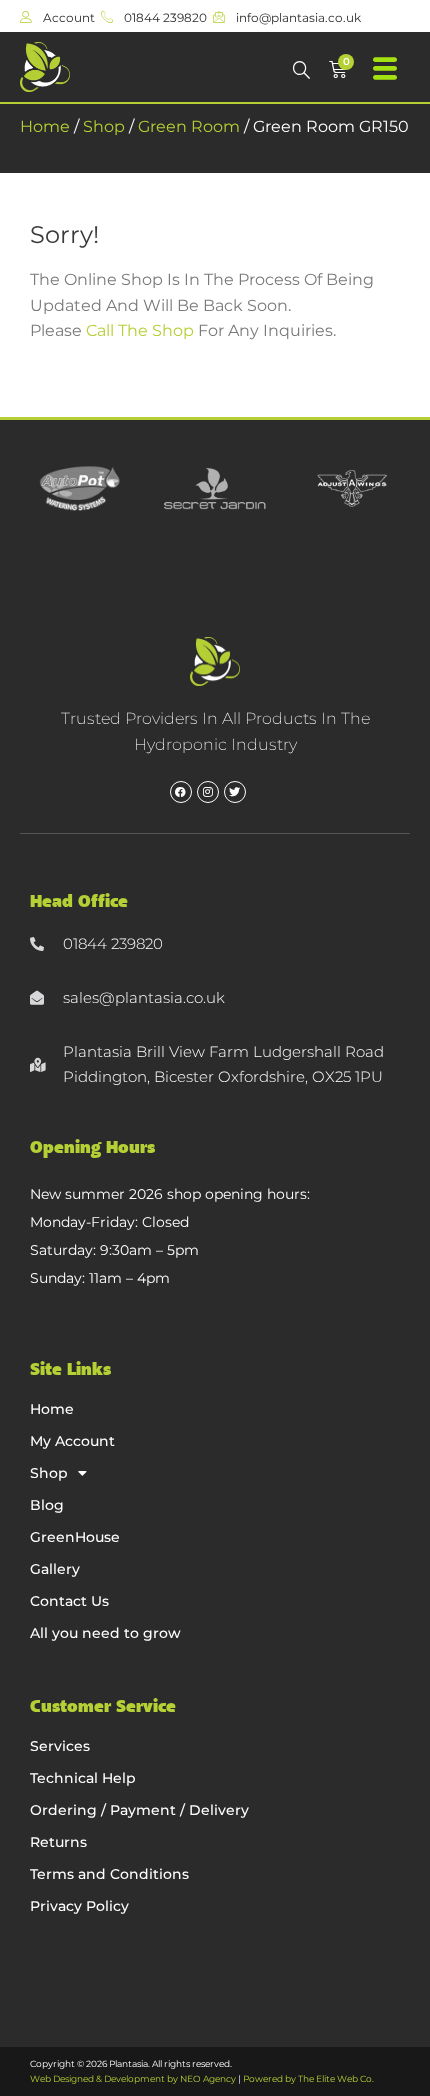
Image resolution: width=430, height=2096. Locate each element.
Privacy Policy (79, 1906)
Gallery (55, 1569)
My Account (72, 1441)
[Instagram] (208, 792)
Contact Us (69, 1601)
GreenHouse (75, 1537)
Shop (104, 126)
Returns (58, 1842)
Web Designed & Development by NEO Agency (133, 2078)
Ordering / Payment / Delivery (139, 1810)
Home (45, 126)
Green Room (189, 126)
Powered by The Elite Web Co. (308, 2078)
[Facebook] (181, 792)
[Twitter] (235, 792)
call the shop (140, 330)
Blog (47, 1505)
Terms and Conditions (109, 1874)
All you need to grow (105, 1633)
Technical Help (83, 1778)
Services (60, 1746)
